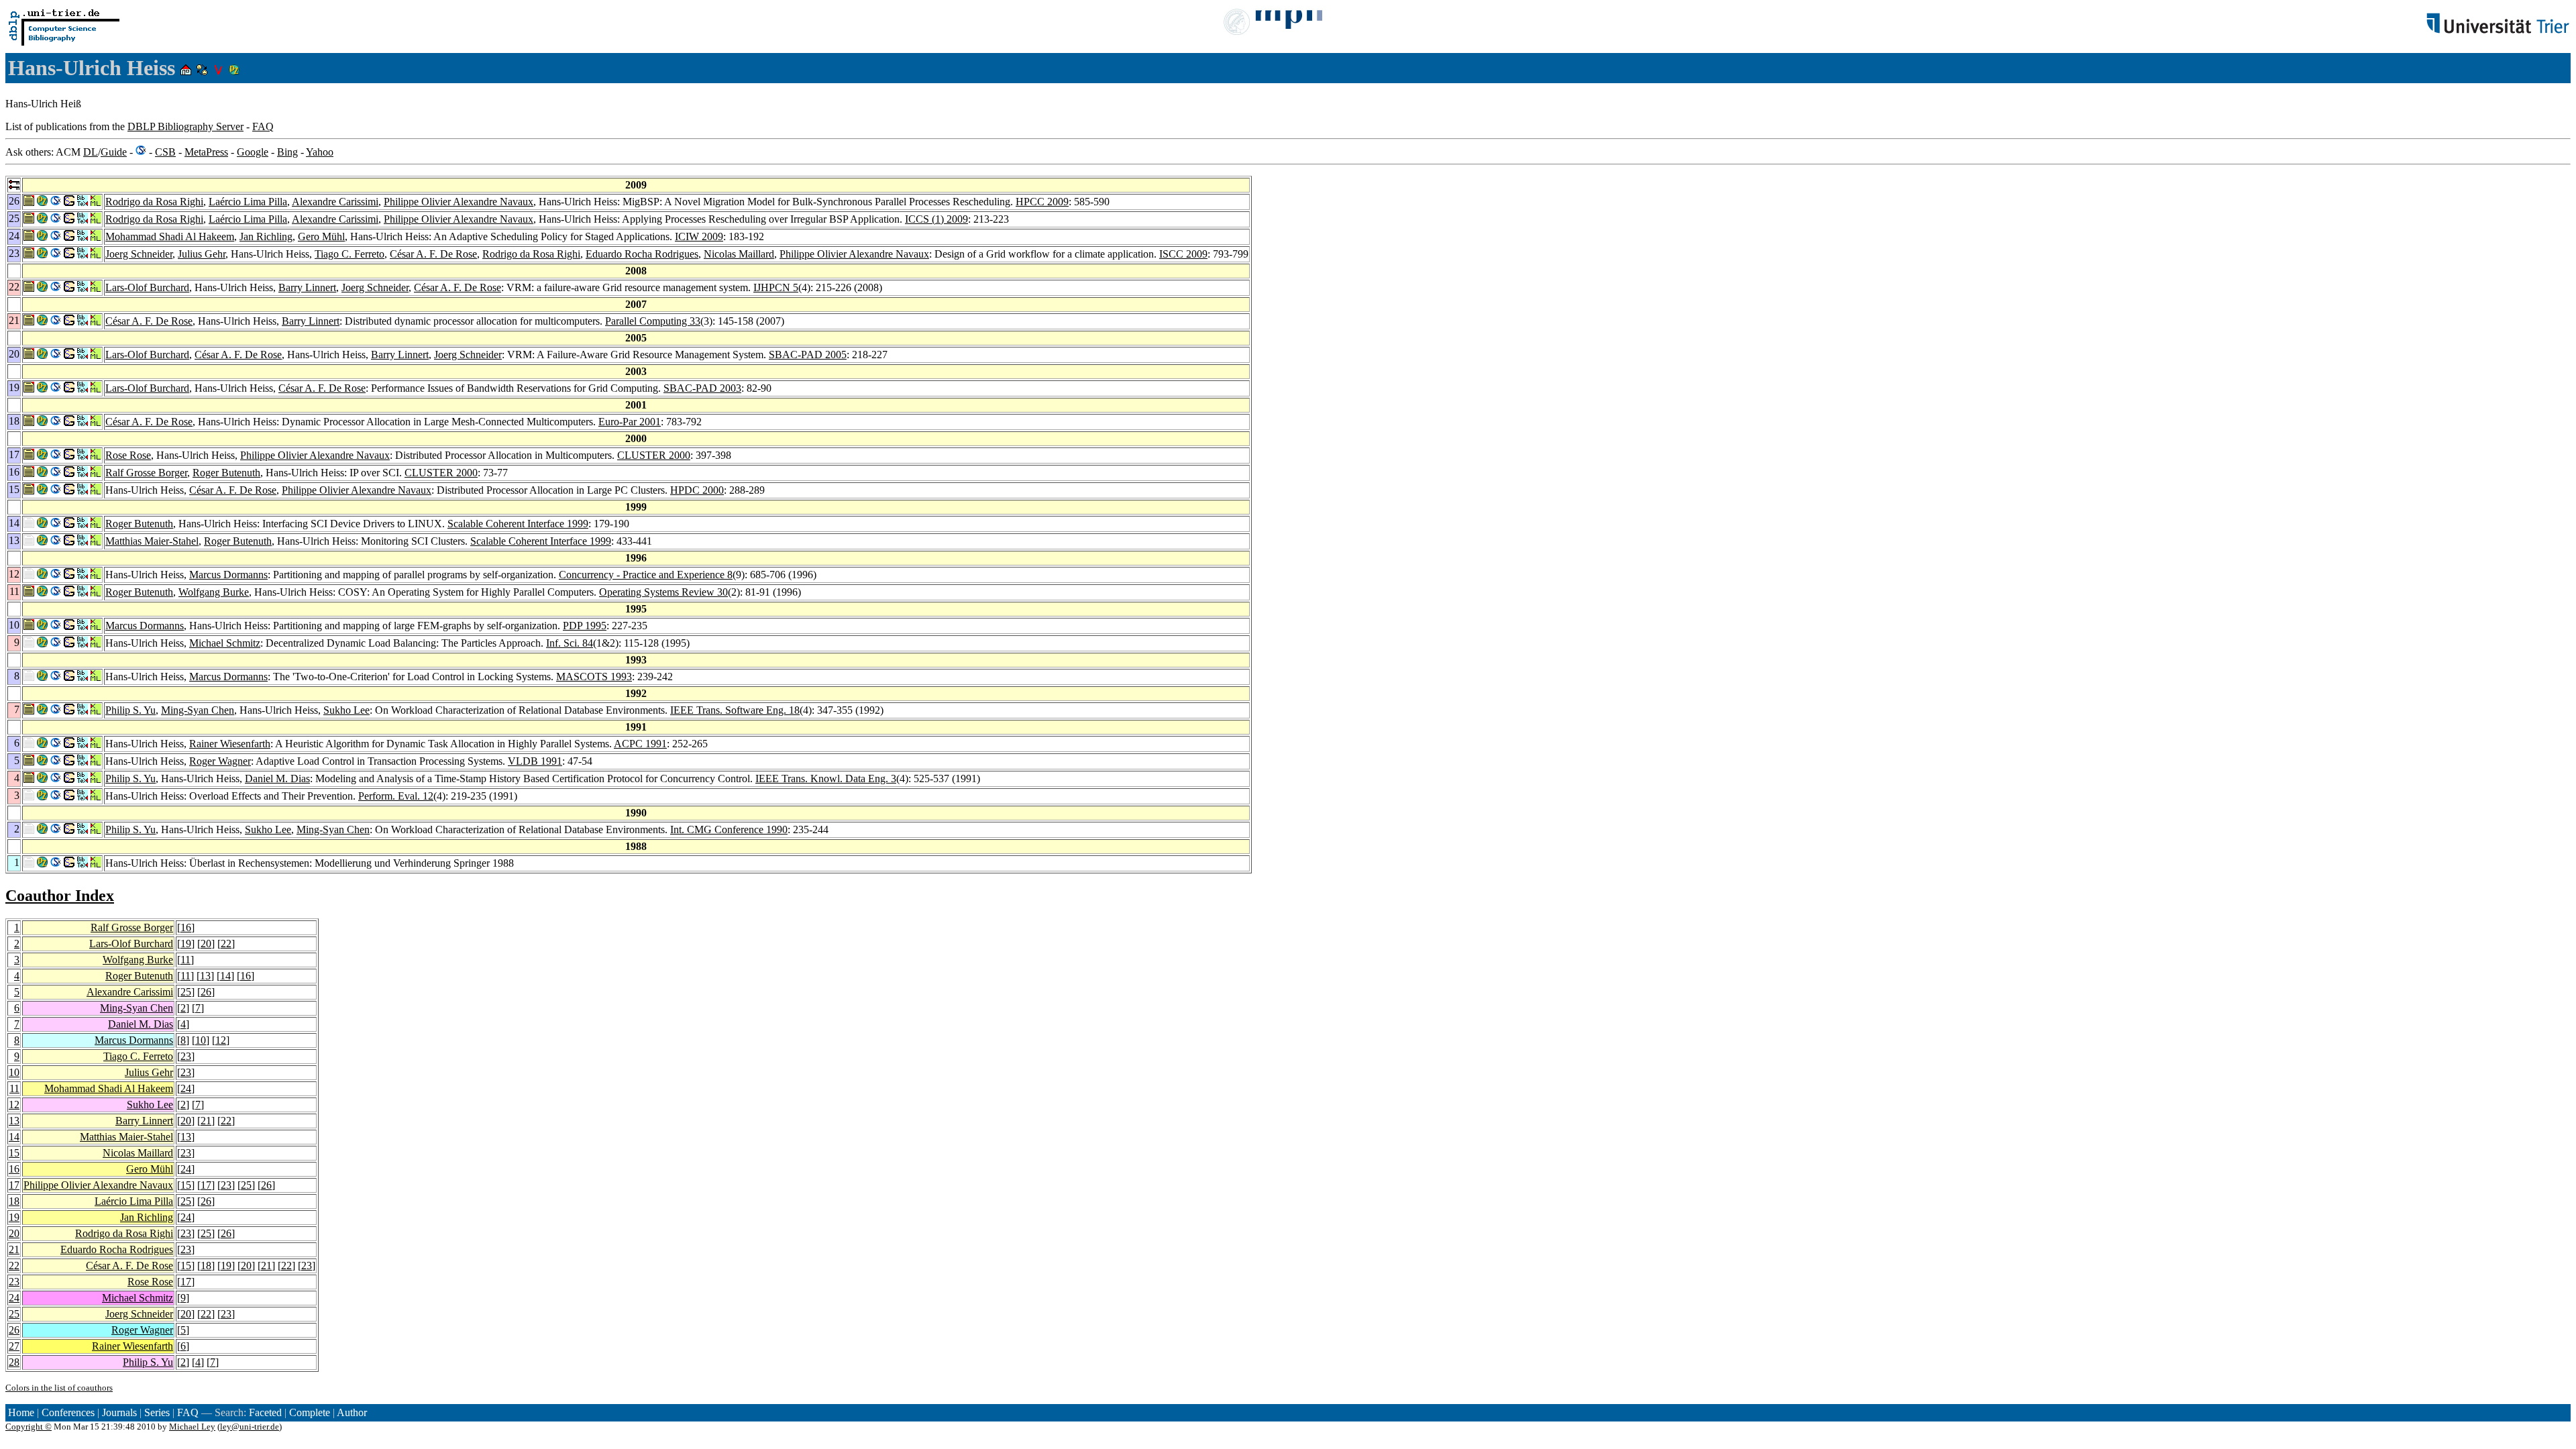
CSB (165, 152)
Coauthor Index (60, 896)
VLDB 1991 (535, 761)
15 (14, 1153)
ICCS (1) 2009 (936, 219)
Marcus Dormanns (228, 575)
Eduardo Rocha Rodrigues (642, 254)
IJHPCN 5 (776, 287)
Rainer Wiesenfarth (230, 744)
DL (91, 152)
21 (206, 1121)
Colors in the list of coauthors (59, 1388)
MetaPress (206, 152)
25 (186, 992)
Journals (119, 1412)
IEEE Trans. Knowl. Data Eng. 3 (826, 779)
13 (205, 976)
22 (226, 944)
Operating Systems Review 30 (663, 592)
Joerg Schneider (139, 254)
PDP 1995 (585, 626)
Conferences (68, 1412)
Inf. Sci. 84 (570, 643)
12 (221, 1040)
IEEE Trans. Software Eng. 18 (735, 710)
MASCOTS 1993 (594, 677)
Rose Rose (128, 455)
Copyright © (29, 1427)
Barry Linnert (307, 287)
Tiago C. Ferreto (350, 254)
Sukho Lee (346, 710)
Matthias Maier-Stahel (152, 541)
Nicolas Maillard (739, 254)
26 (206, 992)
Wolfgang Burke (214, 592)
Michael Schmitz (225, 643)
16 (186, 927)
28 (14, 1362)
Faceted (265, 1412)
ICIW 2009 (699, 236)
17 (14, 1185)
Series (157, 1412)
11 (185, 960)
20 (206, 944)
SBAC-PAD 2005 (808, 355)
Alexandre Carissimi (335, 202)
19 (186, 944)
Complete (310, 1412)
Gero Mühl (321, 236)
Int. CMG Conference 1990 (729, 829)
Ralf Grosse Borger (146, 473)
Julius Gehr (202, 254)
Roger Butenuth (226, 473)
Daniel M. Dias (277, 779)
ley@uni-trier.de (250, 1427)
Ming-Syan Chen (198, 710)
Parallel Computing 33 (653, 321)
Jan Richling (266, 236)
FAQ (263, 126)
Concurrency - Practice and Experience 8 (646, 575)
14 (225, 976)
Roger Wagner (220, 761)
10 (201, 1040)
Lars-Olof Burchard (147, 287)
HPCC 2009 (1042, 202)
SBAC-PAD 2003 (702, 388)
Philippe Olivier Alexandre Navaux (459, 202)
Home (21, 1412)
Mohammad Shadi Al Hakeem (170, 236)
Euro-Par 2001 (630, 422)
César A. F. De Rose (433, 254)
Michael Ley (192, 1427)
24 (186, 1088)
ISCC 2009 (1183, 254)
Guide (114, 152)
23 (186, 1056)
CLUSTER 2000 (654, 455)
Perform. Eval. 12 (396, 796)
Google (253, 152)
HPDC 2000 (697, 490)
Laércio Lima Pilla (248, 202)
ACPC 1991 (640, 744)
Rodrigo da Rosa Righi (154, 202)
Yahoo (320, 152)
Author (352, 1412)
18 (14, 1201)
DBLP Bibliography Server (185, 126)
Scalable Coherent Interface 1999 (518, 524)
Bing (287, 152)
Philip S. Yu (130, 710)
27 (14, 1346)
